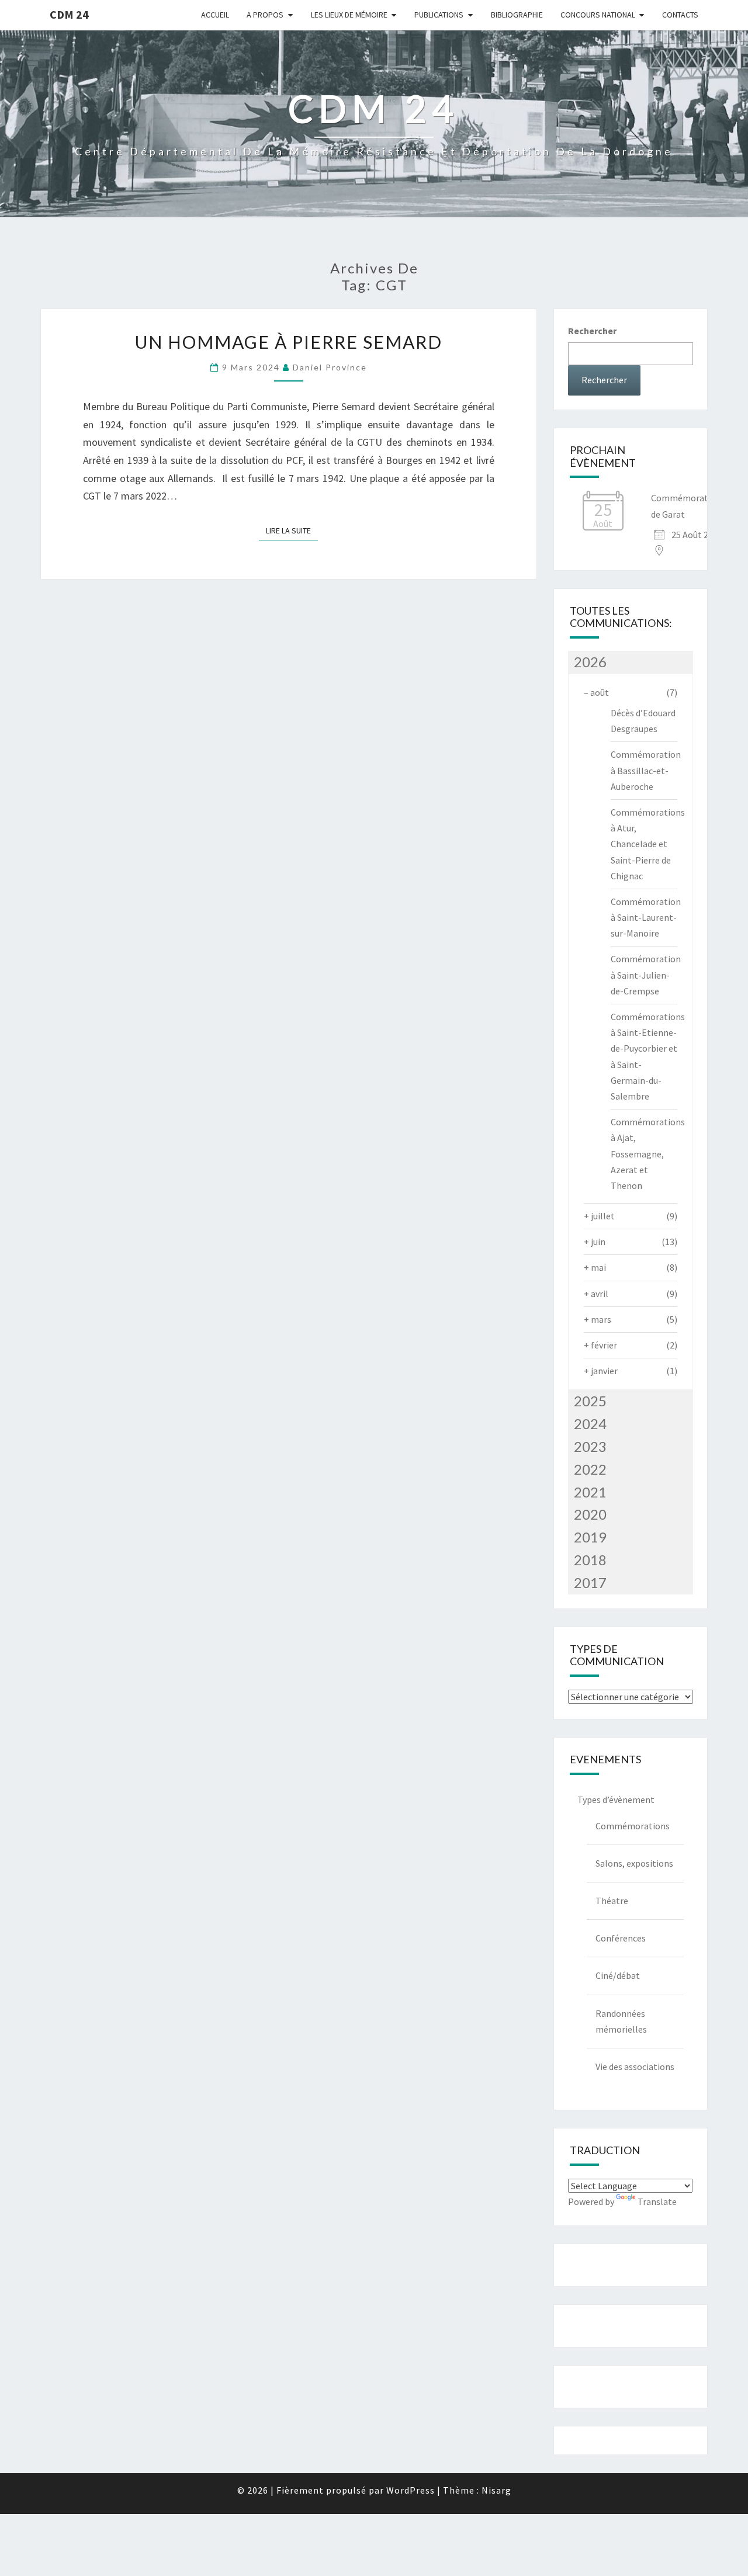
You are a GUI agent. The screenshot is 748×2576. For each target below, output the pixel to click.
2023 (590, 1446)
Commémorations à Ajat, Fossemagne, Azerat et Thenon (648, 1154)
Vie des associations (635, 2067)
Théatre (612, 1901)
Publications (439, 15)
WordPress (411, 2490)
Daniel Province (330, 367)
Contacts (680, 15)
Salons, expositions (634, 1863)
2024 (590, 1424)
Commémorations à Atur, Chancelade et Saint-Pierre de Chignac (648, 844)
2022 (590, 1469)
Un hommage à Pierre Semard (289, 342)
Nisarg (496, 2490)
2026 (590, 662)
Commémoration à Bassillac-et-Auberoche (646, 770)
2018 (590, 1560)
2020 (590, 1514)
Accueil (215, 15)
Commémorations (633, 1826)
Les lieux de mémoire (349, 15)
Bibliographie (517, 15)
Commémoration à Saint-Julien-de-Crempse (646, 975)
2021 (590, 1492)
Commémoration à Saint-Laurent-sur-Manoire (646, 917)
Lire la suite (292, 531)
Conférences (621, 1938)
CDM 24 (69, 14)
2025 (590, 1401)
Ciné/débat (618, 1975)
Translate (657, 2201)
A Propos (265, 15)
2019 (590, 1537)
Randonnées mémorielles (621, 2021)
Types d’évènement (616, 1800)
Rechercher (592, 331)
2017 (590, 1582)
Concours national (598, 15)
